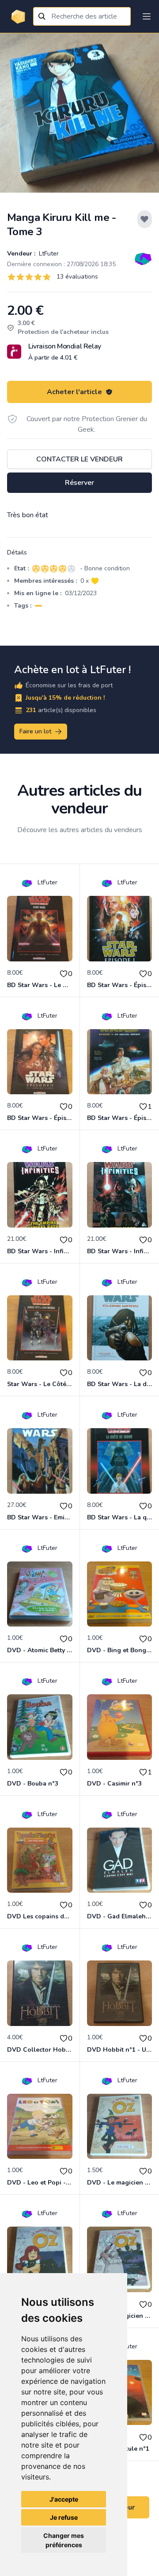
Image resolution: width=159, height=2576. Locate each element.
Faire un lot (35, 731)
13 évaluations (77, 277)
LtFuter (48, 254)
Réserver (79, 483)
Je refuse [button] (64, 2517)
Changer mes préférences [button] (64, 2540)
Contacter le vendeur (79, 459)
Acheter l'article (74, 392)
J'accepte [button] (64, 2499)
